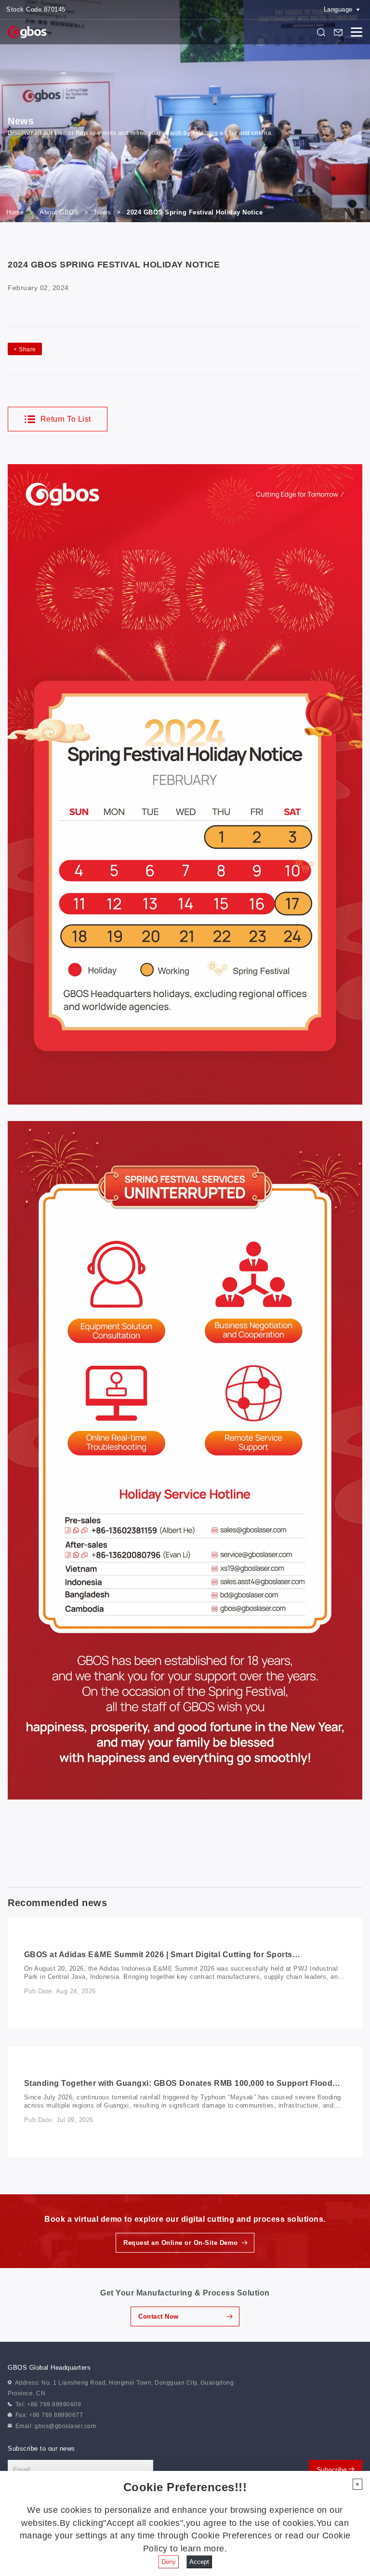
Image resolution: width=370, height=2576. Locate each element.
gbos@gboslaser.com (65, 2426)
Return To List (65, 419)
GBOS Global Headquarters (49, 2368)
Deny (169, 2562)
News (103, 212)
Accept (199, 2562)
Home (15, 212)
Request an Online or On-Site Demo (181, 2243)
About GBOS (59, 212)
